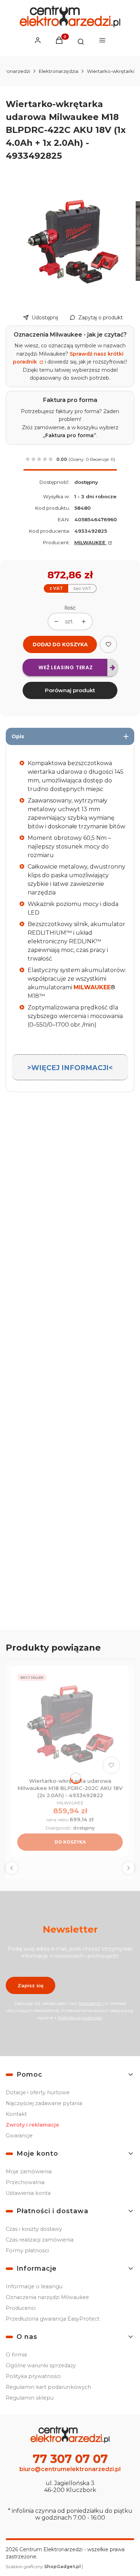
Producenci (21, 2308)
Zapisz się (31, 1985)
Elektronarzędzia (59, 71)
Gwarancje (19, 2136)
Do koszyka (70, 1842)
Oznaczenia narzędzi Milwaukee (47, 2297)
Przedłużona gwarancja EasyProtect (53, 2319)
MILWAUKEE (91, 542)
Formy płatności (27, 2251)
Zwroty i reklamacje (32, 2125)
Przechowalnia (25, 2182)
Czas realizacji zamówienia (40, 2240)
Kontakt (16, 2114)
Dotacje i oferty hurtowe (38, 2092)
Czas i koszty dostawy (34, 2229)
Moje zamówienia (29, 2172)
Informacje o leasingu (34, 2286)
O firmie (17, 2355)
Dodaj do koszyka (60, 644)
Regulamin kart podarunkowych (48, 2387)
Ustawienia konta (28, 2193)
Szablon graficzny (43, 2566)
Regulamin (90, 2003)
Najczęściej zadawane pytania (44, 2103)
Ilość (70, 608)
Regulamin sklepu (30, 2398)
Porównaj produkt (70, 690)
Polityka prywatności (33, 2376)
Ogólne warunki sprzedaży (41, 2365)
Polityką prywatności (80, 2018)
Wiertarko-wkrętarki (111, 71)
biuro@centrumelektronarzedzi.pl (70, 2469)
